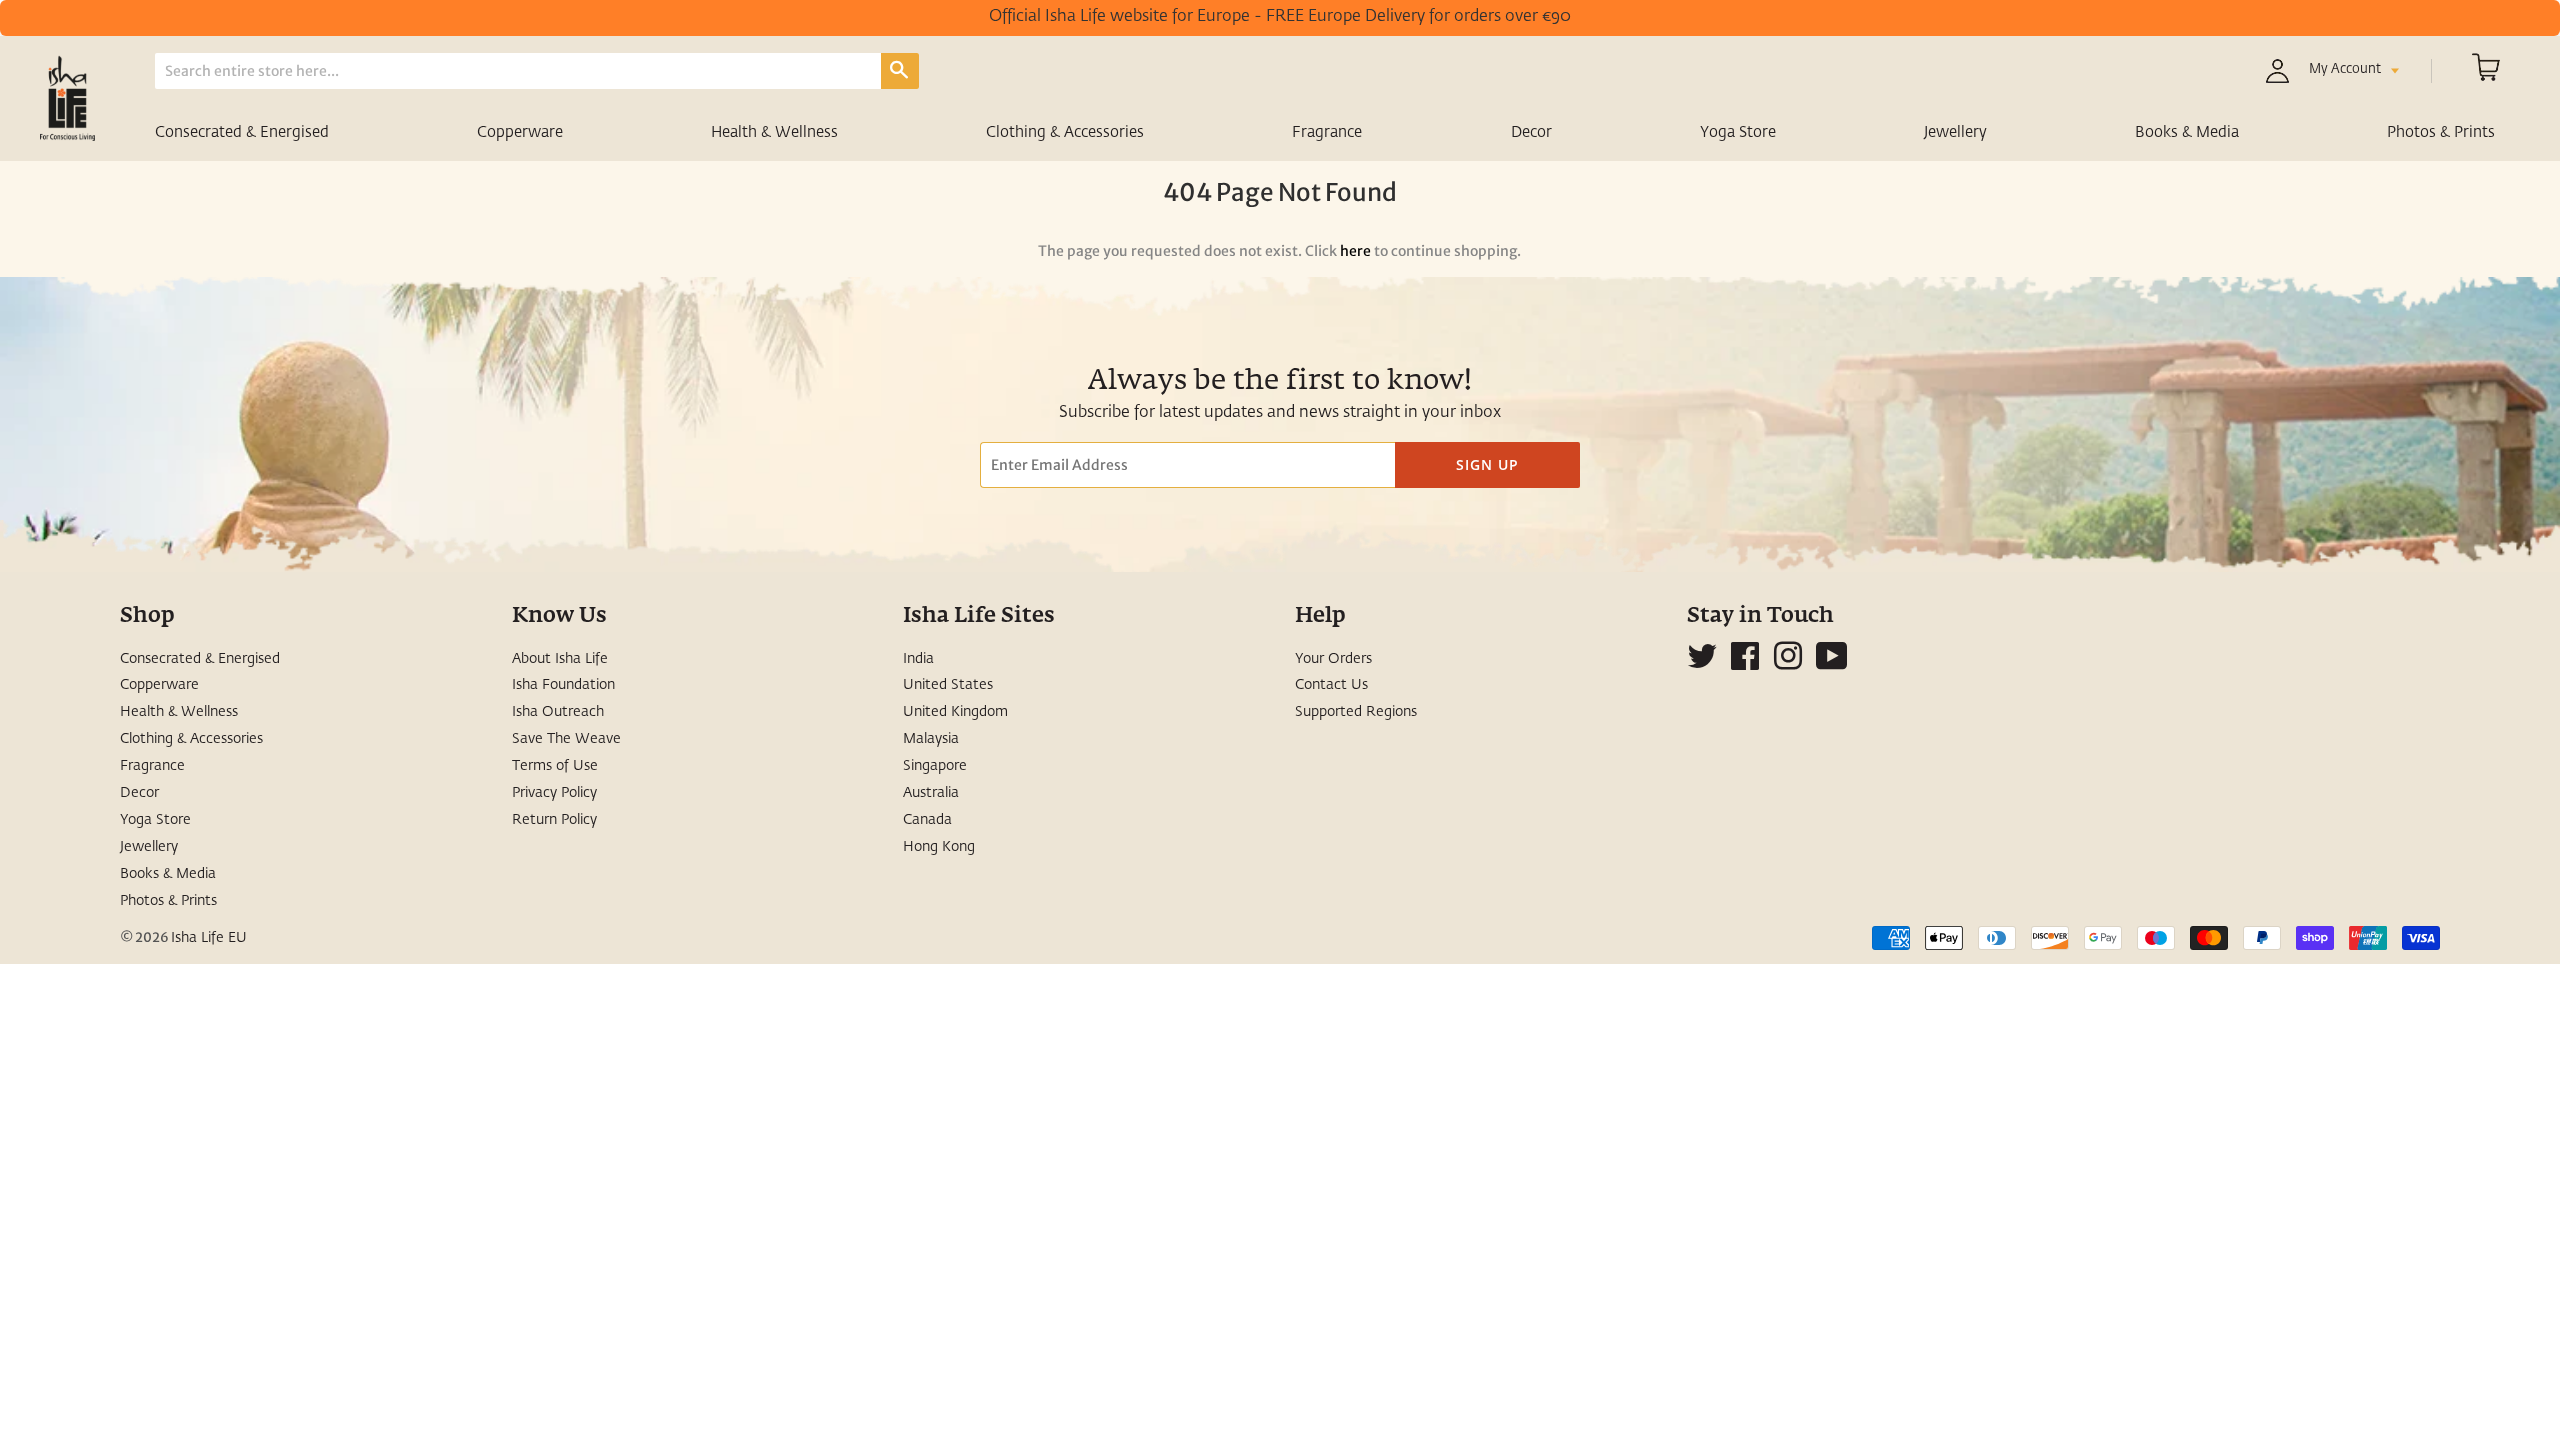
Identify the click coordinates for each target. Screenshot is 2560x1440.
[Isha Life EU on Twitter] (1702, 664)
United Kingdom (955, 712)
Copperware (520, 132)
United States (948, 685)
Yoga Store (1738, 132)
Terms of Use (555, 766)
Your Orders (1333, 659)
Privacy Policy (554, 793)
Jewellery (1955, 132)
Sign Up (1487, 464)
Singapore (935, 766)
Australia (931, 793)
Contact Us (1331, 685)
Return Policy (554, 820)
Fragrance (1327, 132)
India (918, 659)
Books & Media (2187, 132)
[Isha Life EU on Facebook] (1745, 664)
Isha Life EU (209, 938)
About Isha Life (560, 659)
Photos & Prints (2441, 132)
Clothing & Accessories (1065, 132)
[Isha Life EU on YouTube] (1832, 664)
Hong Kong (939, 847)
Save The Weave (566, 739)
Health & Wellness (774, 132)
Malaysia (931, 739)
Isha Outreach (558, 712)
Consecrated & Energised (242, 132)
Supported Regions (1356, 712)
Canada (927, 820)
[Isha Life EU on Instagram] (1788, 664)
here (1355, 251)
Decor (1531, 132)
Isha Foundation (563, 685)
